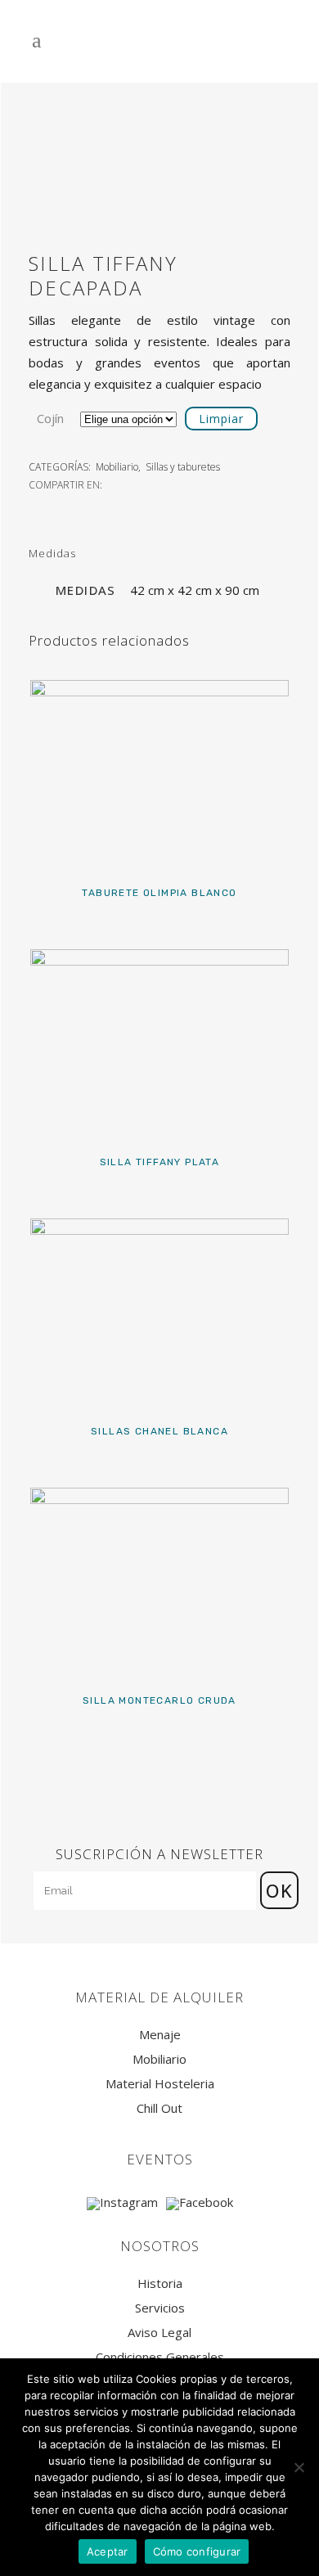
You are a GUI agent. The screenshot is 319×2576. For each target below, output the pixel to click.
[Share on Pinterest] (168, 484)
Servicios (160, 2308)
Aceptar (108, 2551)
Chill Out (159, 2108)
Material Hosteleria (160, 2084)
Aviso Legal (159, 2333)
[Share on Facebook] (114, 484)
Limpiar (221, 419)
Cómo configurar (197, 2551)
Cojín (50, 418)
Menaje (160, 2035)
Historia (160, 2283)
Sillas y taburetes (183, 467)
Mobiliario (117, 467)
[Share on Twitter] (132, 484)
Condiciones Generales (160, 2357)
